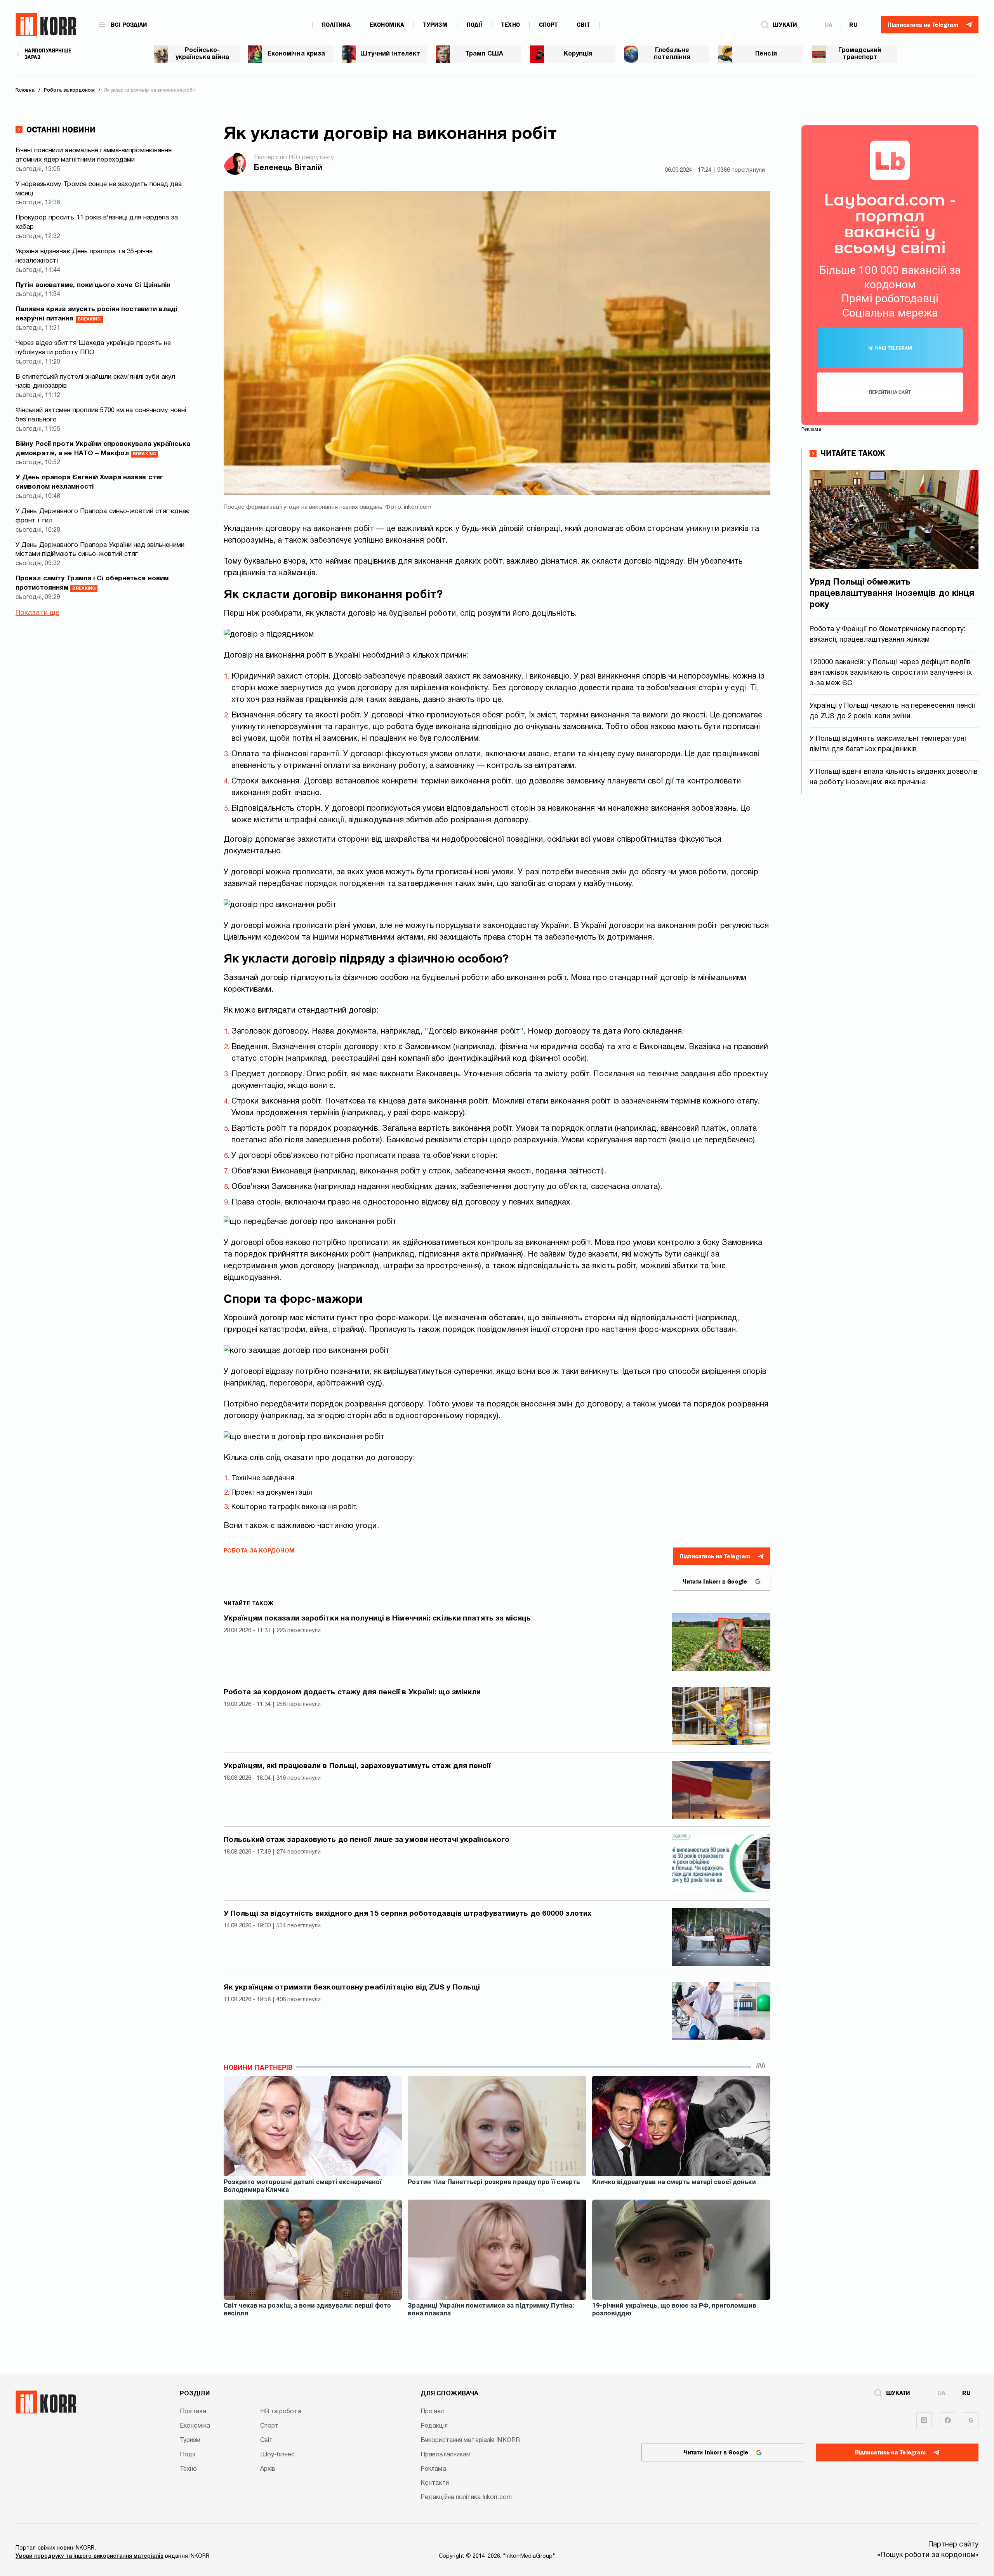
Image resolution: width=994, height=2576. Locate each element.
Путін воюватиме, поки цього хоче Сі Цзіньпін (93, 285)
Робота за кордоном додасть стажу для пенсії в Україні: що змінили (352, 1692)
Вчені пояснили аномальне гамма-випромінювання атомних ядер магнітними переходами (94, 155)
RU (853, 25)
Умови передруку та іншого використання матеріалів (89, 2556)
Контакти (435, 2483)
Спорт (548, 25)
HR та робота (281, 2412)
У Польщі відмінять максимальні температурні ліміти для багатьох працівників (888, 744)
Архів (268, 2469)
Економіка (387, 25)
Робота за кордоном (259, 1551)
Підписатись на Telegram (715, 1556)
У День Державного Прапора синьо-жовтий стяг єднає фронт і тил (103, 516)
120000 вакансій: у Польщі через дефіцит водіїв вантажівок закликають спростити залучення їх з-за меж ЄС (891, 673)
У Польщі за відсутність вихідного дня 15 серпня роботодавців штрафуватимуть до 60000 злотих (408, 1914)
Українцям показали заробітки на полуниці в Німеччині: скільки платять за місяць (377, 1619)
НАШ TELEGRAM (894, 348)
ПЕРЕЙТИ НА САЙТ (890, 392)
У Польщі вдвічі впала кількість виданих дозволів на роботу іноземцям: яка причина (894, 777)
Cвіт (583, 25)
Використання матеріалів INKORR (470, 2440)
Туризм (435, 25)
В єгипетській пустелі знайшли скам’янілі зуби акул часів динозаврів (95, 382)
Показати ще (37, 613)
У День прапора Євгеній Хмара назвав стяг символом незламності (89, 482)
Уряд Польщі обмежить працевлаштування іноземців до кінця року (892, 593)
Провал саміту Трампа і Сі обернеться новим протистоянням (92, 583)
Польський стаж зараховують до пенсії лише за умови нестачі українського (367, 1840)
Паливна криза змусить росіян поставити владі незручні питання (96, 314)
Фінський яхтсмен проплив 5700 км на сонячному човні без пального (101, 415)
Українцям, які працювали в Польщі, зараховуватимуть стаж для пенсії (357, 1766)
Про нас (433, 2412)
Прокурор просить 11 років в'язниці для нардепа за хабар (97, 222)
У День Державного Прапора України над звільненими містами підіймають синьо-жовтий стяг (100, 550)
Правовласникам (446, 2455)
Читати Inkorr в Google (715, 1582)
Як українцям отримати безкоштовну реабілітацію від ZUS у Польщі (352, 1988)
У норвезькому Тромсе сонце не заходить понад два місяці (99, 189)
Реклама (433, 2469)
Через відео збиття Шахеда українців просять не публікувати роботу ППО (93, 348)
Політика (336, 25)
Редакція (434, 2426)
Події (475, 25)
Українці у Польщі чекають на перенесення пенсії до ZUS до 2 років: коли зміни (892, 711)
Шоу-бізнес (278, 2455)
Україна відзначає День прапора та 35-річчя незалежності (84, 256)
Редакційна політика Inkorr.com (466, 2498)
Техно (511, 25)
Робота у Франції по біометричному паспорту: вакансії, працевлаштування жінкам (887, 635)
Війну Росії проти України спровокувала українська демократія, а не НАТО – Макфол (103, 449)
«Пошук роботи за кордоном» (928, 2555)
